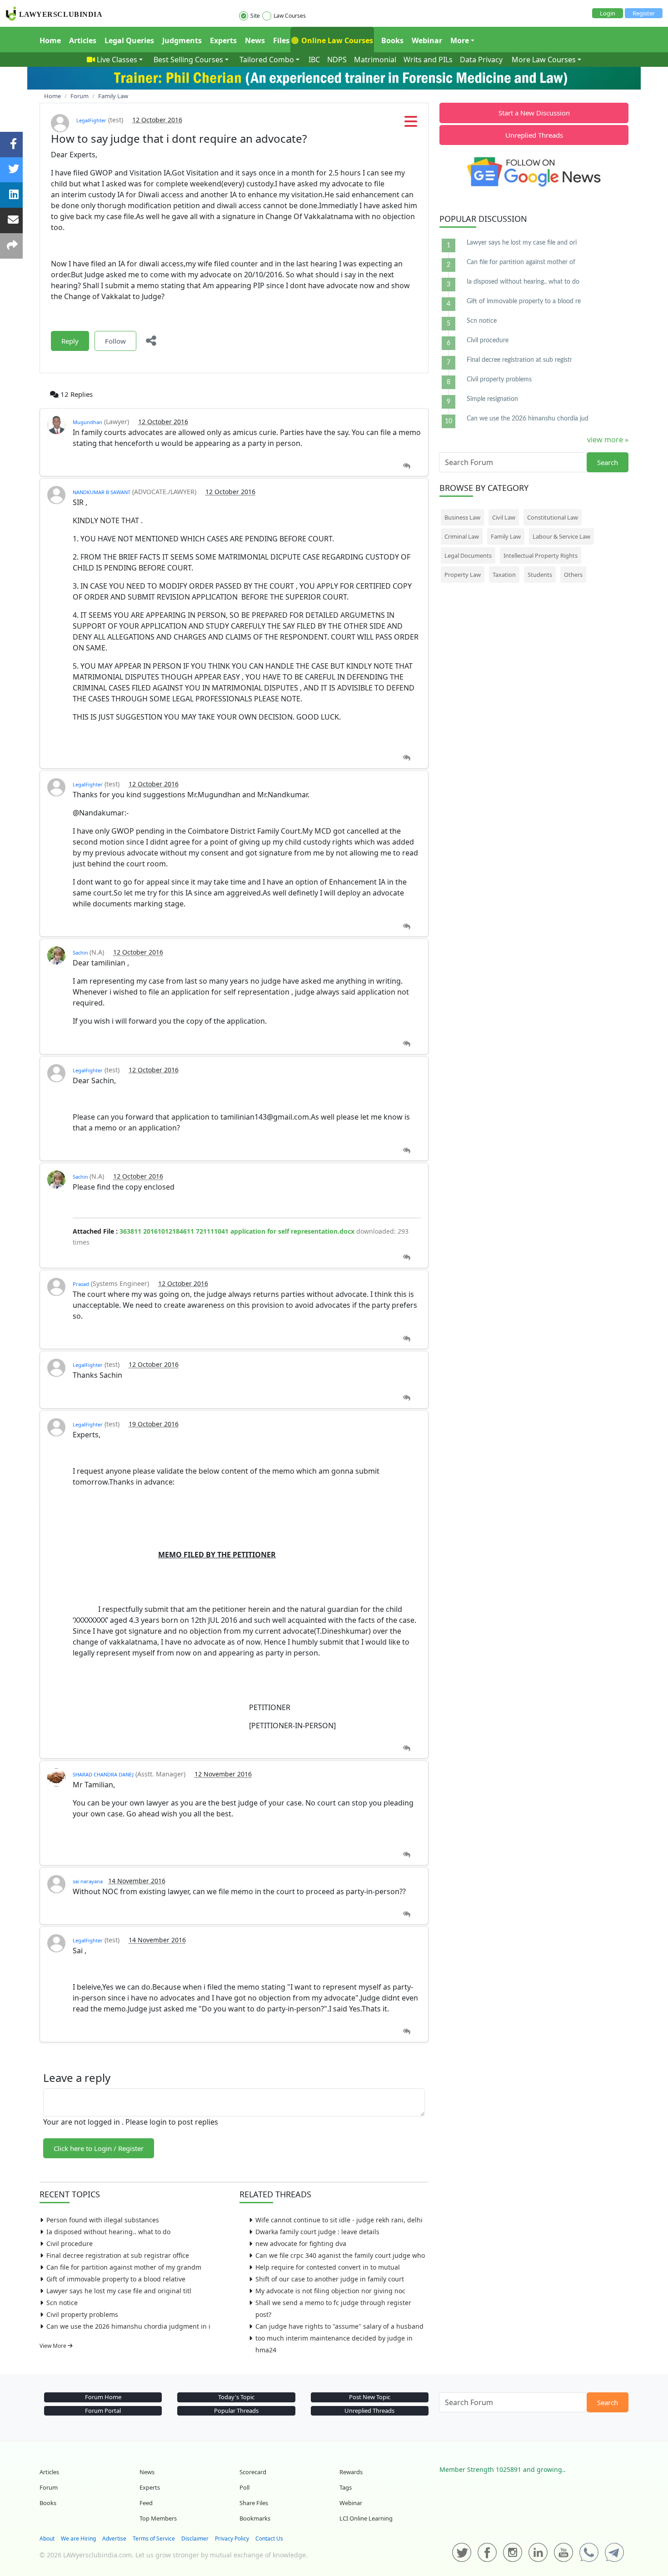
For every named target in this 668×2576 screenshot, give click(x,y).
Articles (83, 40)
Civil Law (504, 517)
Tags (346, 2487)
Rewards (351, 2472)
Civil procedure (70, 2243)
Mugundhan (87, 422)
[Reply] (406, 466)
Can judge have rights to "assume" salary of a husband (339, 2326)
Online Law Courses (336, 40)
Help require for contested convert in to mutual (328, 2267)
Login (608, 13)
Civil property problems (82, 2314)
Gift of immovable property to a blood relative (116, 2279)
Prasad (81, 1284)
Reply (70, 341)
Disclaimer (195, 2538)
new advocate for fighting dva (301, 2243)
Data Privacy (481, 60)
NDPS (337, 60)
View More (54, 2346)
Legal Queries (129, 40)
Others (573, 575)
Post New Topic (370, 2397)
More (460, 40)
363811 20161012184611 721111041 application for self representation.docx (237, 1231)
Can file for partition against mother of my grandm (124, 2267)
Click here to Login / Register (99, 2148)
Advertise (114, 2538)
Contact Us (269, 2538)
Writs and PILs (428, 60)
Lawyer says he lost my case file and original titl (119, 2291)
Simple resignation (492, 399)
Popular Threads (236, 2411)
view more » (608, 440)
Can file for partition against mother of (521, 262)
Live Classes (117, 60)
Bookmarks (255, 2518)
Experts (223, 40)
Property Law (463, 575)
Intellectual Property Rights (541, 555)
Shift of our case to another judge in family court (330, 2279)
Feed (146, 2503)
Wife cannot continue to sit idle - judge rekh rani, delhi (339, 2220)
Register (644, 13)
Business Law (462, 517)
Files (281, 40)
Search (608, 462)
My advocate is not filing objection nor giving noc (330, 2291)
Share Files (254, 2503)
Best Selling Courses (188, 60)
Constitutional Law (553, 517)
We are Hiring (78, 2538)
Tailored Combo (267, 60)
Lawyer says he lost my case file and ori (522, 243)
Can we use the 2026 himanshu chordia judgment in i (128, 2326)
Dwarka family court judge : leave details (317, 2232)
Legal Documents (468, 555)
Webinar (427, 40)
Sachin (81, 953)
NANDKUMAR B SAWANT (102, 492)
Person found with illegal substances (103, 2220)
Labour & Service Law (561, 536)
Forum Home (103, 2397)
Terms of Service (154, 2538)
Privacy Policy (232, 2538)
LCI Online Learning (366, 2518)
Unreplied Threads (534, 135)
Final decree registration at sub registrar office (118, 2255)
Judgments (182, 40)
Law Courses (290, 16)
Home (50, 40)
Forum (49, 2487)
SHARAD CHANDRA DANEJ (103, 1774)
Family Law (506, 536)
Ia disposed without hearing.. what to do (108, 2232)
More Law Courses (544, 60)
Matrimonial (375, 60)
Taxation (504, 575)
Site (255, 16)
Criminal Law (462, 536)
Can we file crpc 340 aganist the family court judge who (340, 2255)
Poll (244, 2487)
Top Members (158, 2518)
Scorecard (253, 2472)
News (255, 40)
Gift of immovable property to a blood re (524, 301)
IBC (314, 60)
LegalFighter (91, 120)
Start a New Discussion (534, 113)
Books (392, 40)
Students (540, 575)
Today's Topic (236, 2397)
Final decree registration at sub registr (519, 360)
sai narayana (88, 1881)
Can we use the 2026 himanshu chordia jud (528, 419)
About (47, 2538)
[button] (411, 124)
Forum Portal (103, 2411)
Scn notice (62, 2303)
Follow (115, 341)
